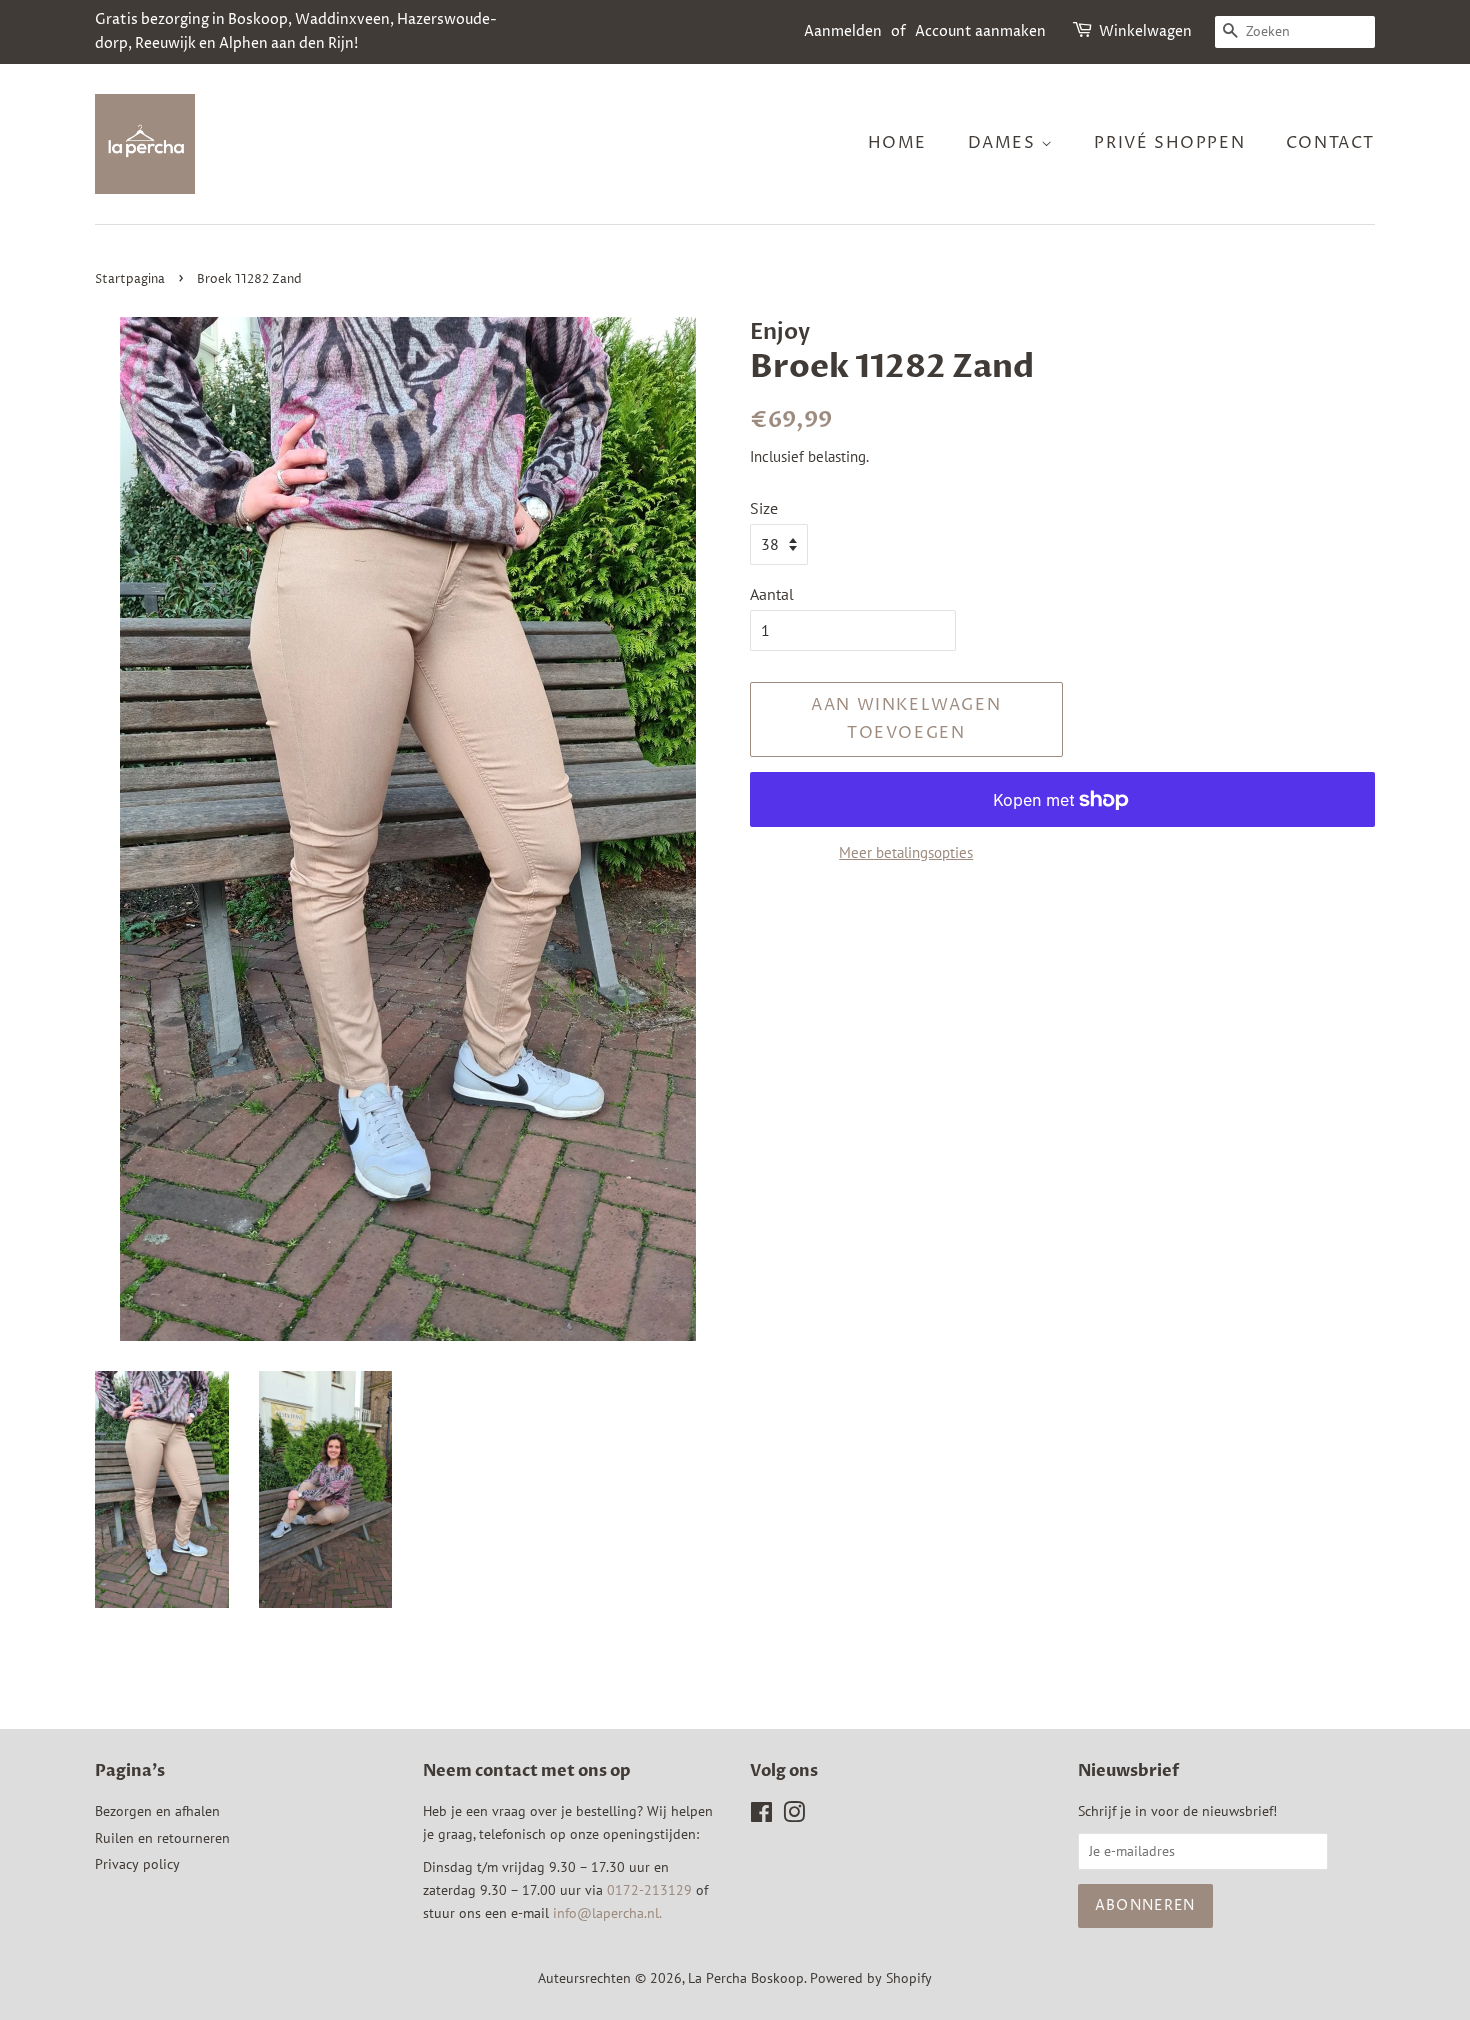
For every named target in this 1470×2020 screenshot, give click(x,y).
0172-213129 (649, 1890)
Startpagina (130, 279)
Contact (1330, 143)
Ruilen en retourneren (162, 1838)
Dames (1005, 143)
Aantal (772, 594)
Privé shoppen (1169, 143)
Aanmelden (843, 31)
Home (897, 143)
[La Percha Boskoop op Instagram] (794, 1816)
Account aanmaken (980, 31)
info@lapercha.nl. (607, 1913)
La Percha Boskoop (746, 1978)
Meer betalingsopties (906, 852)
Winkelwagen (1145, 31)
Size (764, 508)
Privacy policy (137, 1864)
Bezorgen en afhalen (157, 1811)
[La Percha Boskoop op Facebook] (761, 1816)
